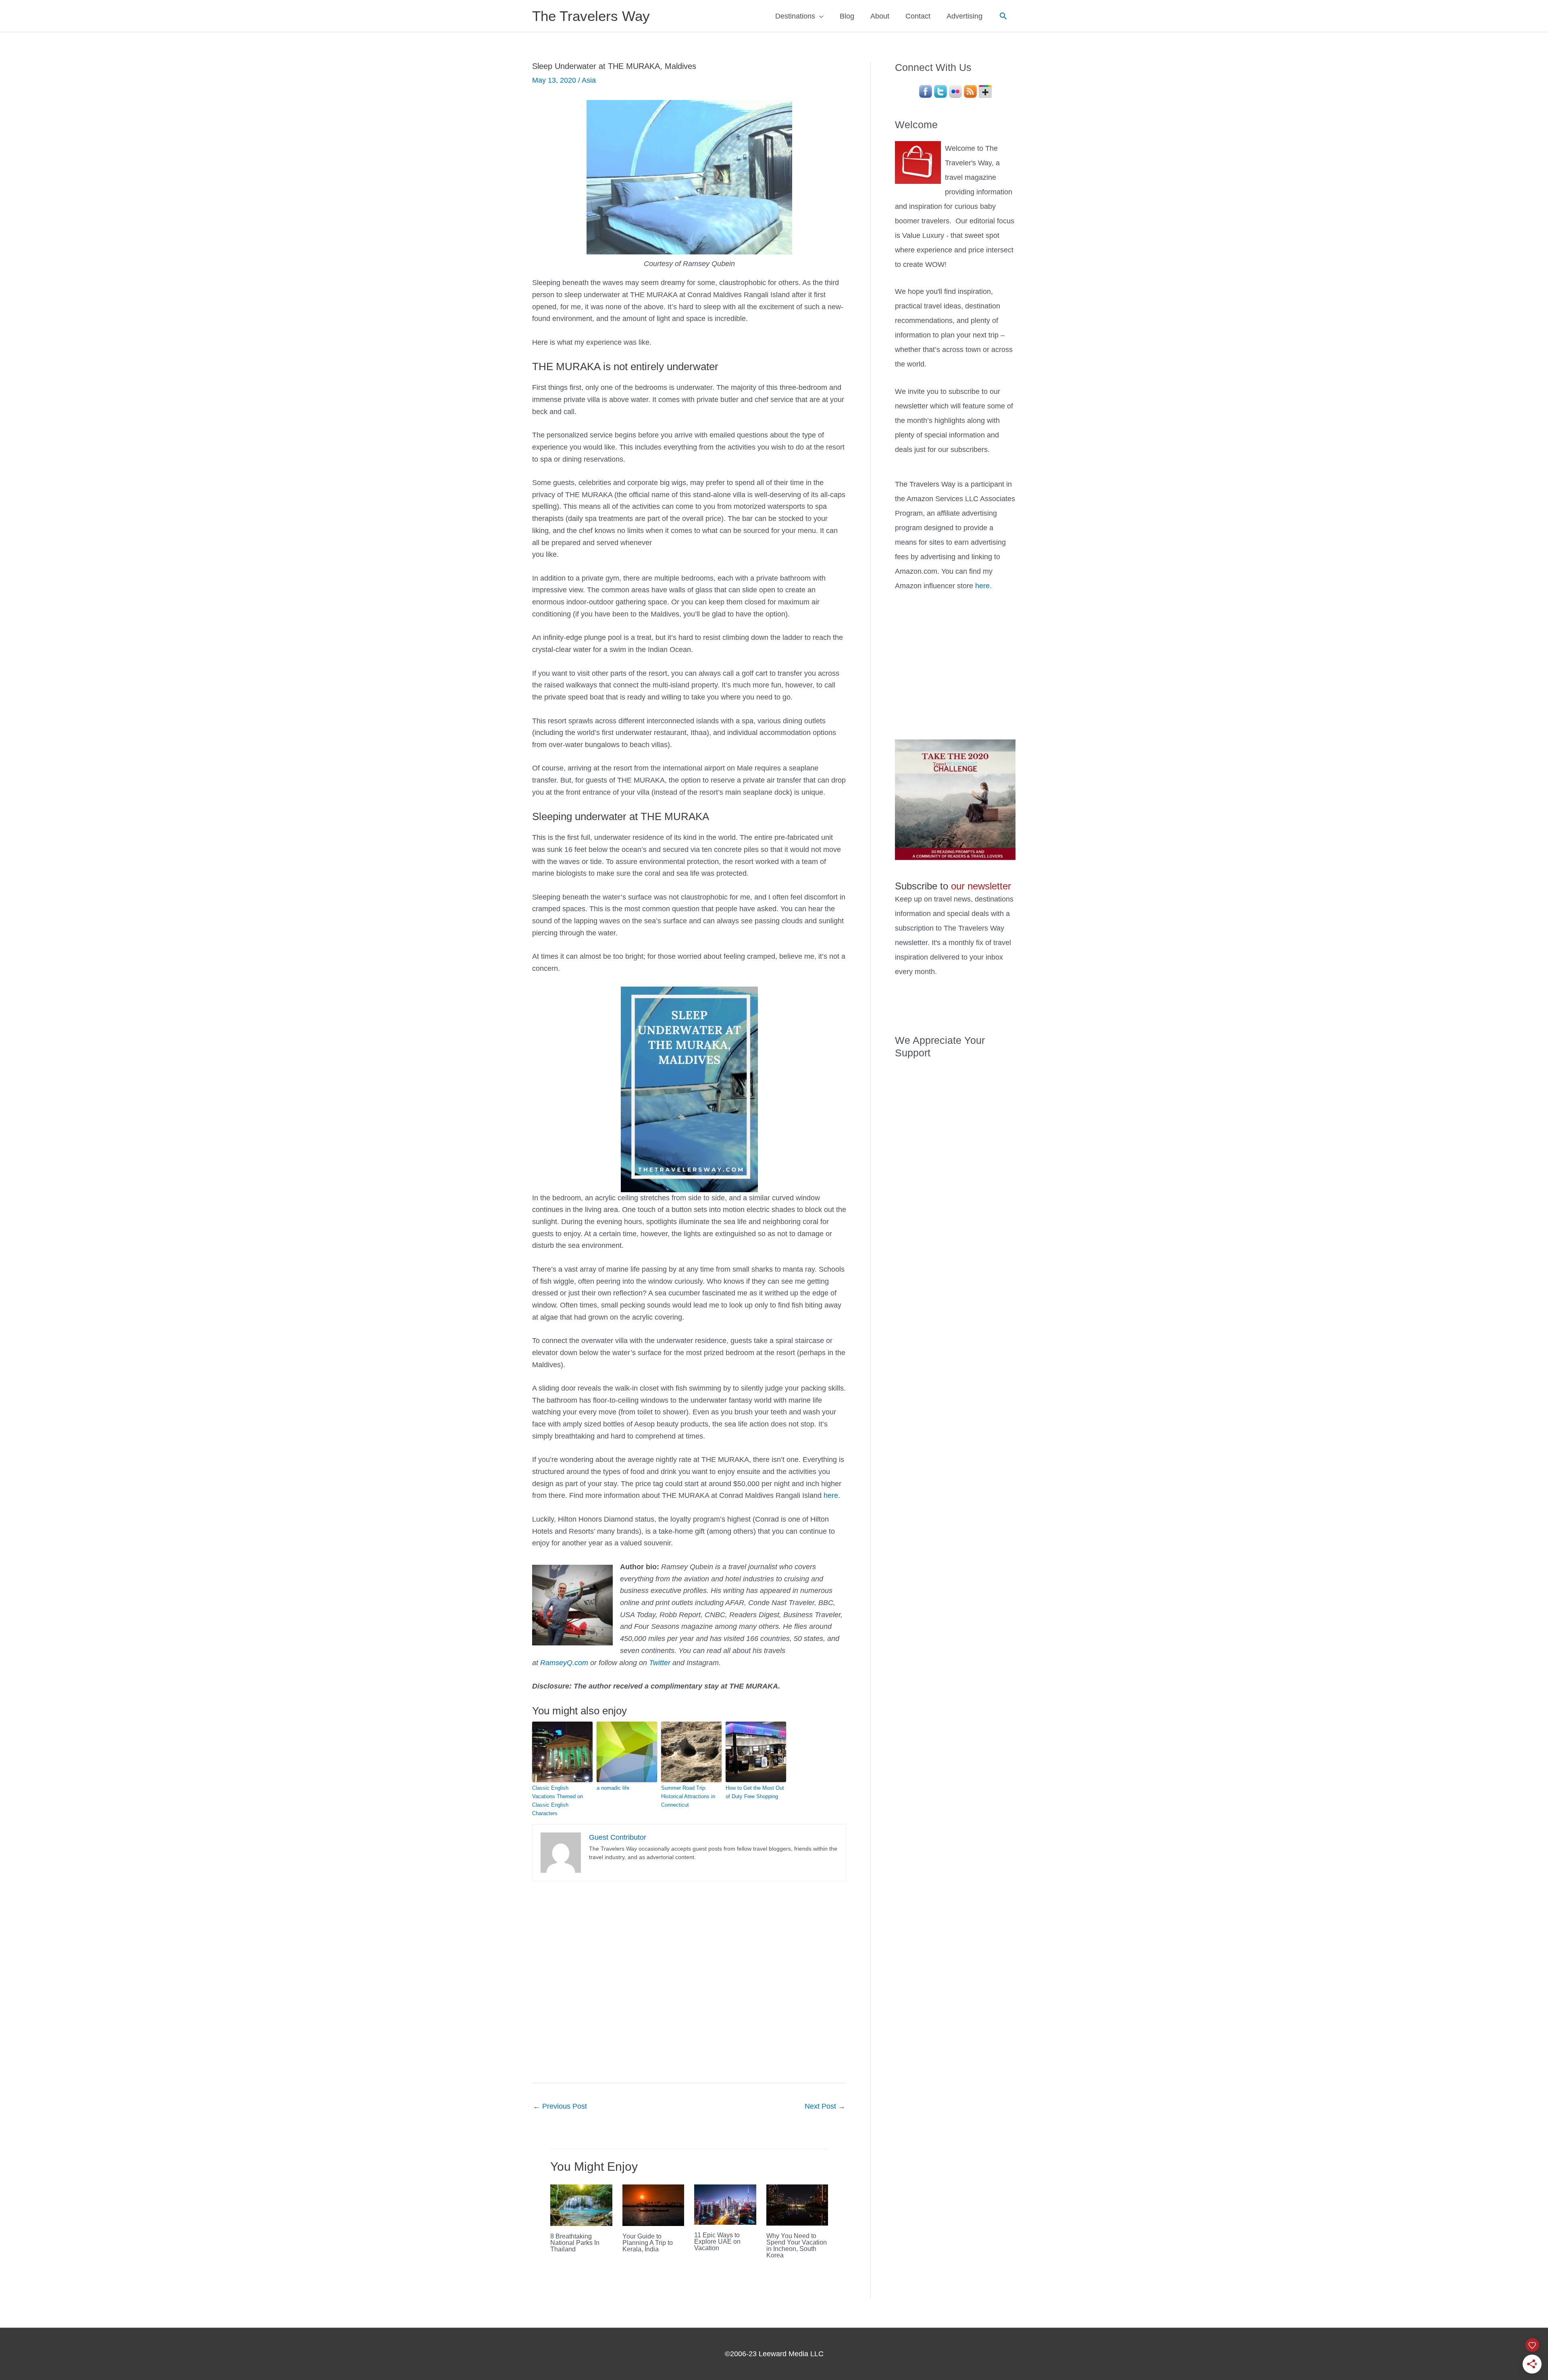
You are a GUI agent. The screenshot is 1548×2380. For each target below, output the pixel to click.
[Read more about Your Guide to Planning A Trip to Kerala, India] (653, 2205)
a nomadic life (613, 1788)
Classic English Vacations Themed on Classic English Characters (558, 1800)
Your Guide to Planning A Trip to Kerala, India (648, 2243)
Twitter (660, 1663)
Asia (589, 80)
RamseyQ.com (564, 1663)
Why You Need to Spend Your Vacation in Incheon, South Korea (797, 2246)
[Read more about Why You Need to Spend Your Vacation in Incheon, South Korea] (797, 2205)
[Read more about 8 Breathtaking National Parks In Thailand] (581, 2205)
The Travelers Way (591, 16)
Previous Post (560, 2106)
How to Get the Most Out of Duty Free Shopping (755, 1792)
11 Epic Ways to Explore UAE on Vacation (717, 2242)
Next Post (825, 2106)
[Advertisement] (955, 664)
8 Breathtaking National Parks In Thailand (575, 2243)
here (831, 1495)
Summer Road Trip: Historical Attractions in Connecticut (688, 1796)
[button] (1003, 16)
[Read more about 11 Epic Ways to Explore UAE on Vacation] (725, 2204)
